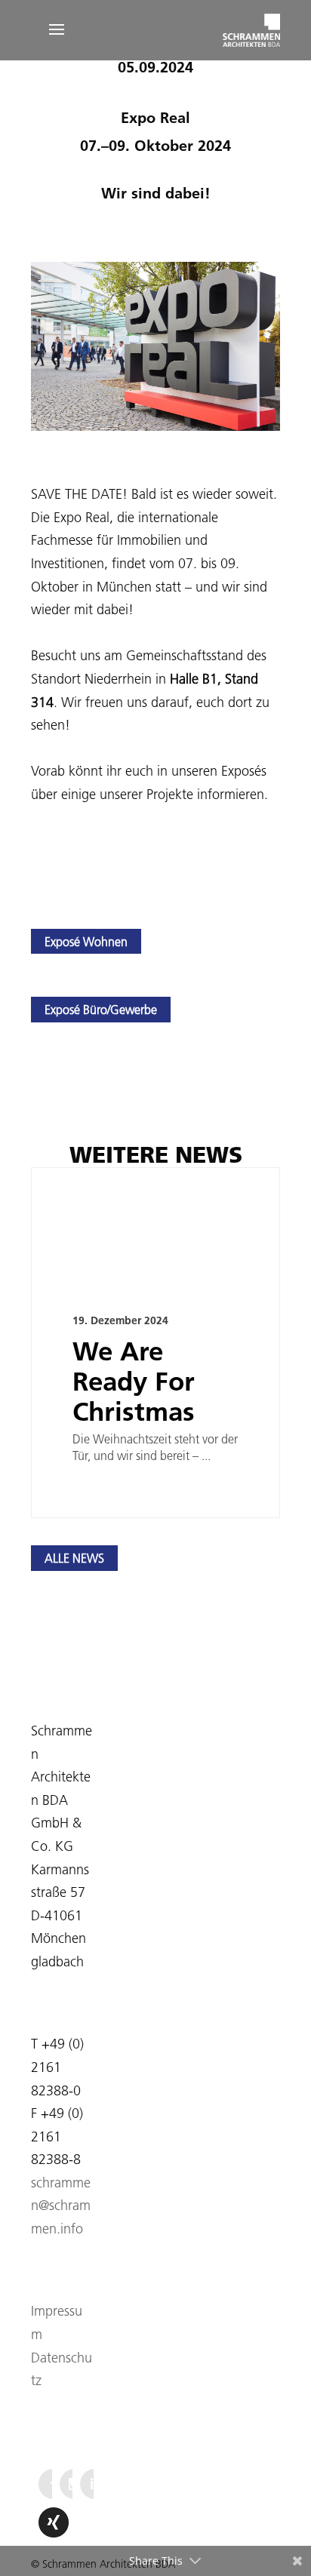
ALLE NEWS (74, 1558)
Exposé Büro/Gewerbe (101, 1010)
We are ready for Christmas (134, 1381)
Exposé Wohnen (86, 942)
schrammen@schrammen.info (61, 2206)
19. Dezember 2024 (120, 1320)
